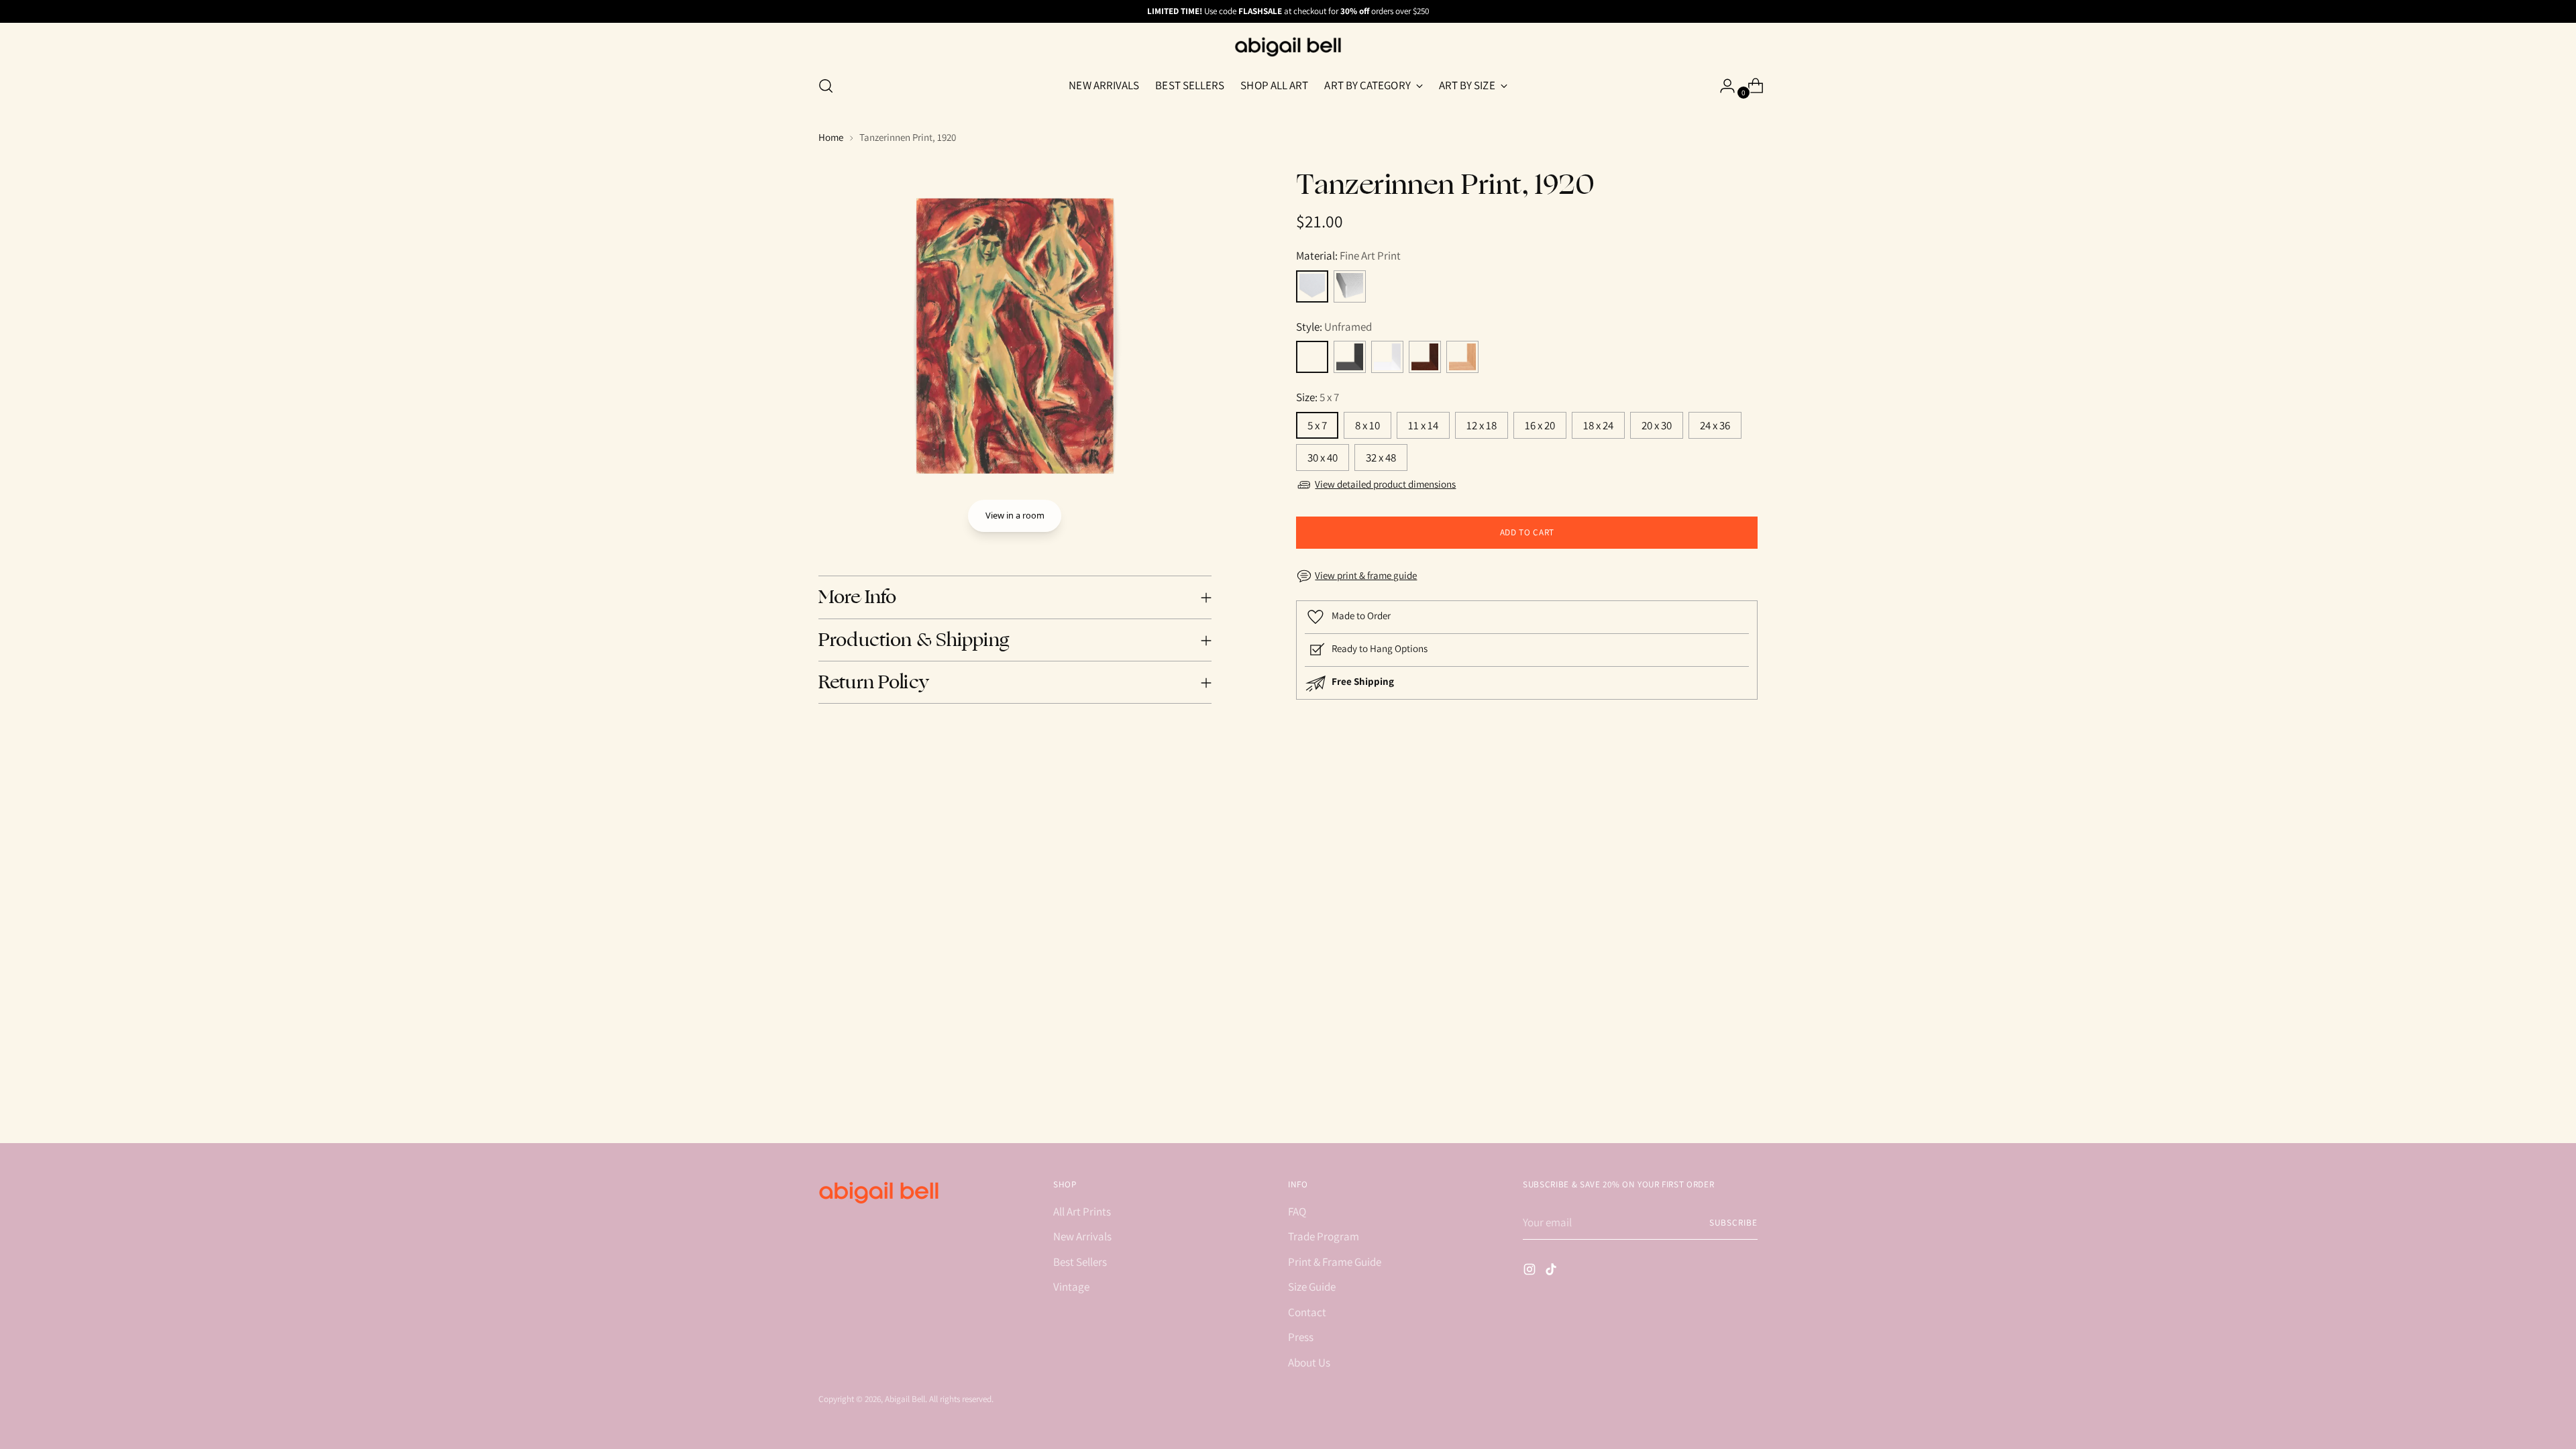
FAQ (1297, 1212)
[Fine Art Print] (1312, 286)
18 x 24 (1598, 425)
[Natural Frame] (1462, 357)
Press (1301, 1337)
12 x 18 (1482, 425)
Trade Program (1324, 1236)
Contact (1307, 1312)
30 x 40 (1323, 458)
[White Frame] (1387, 357)
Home (831, 137)
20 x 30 (1657, 425)
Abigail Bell (905, 1399)
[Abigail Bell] (1288, 47)
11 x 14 (1423, 425)
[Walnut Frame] (1425, 357)
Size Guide (1312, 1287)
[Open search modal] (826, 86)
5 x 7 (1317, 425)
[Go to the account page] (1722, 86)
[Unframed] (1312, 357)
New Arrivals (1082, 1236)
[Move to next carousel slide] (1746, 840)
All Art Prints (1082, 1212)
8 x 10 (1367, 425)
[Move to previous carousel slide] (1715, 841)
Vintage (1071, 1287)
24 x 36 (1715, 425)
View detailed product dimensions (1385, 484)
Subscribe (1733, 1223)
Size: (1318, 397)
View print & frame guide (1366, 575)
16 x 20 (1540, 425)
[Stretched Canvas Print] (1350, 286)
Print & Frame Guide (1335, 1262)
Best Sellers (1080, 1262)
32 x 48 (1381, 458)
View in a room (1015, 515)
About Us (1309, 1362)
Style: (1334, 327)
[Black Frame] (1350, 357)
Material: (1348, 256)
